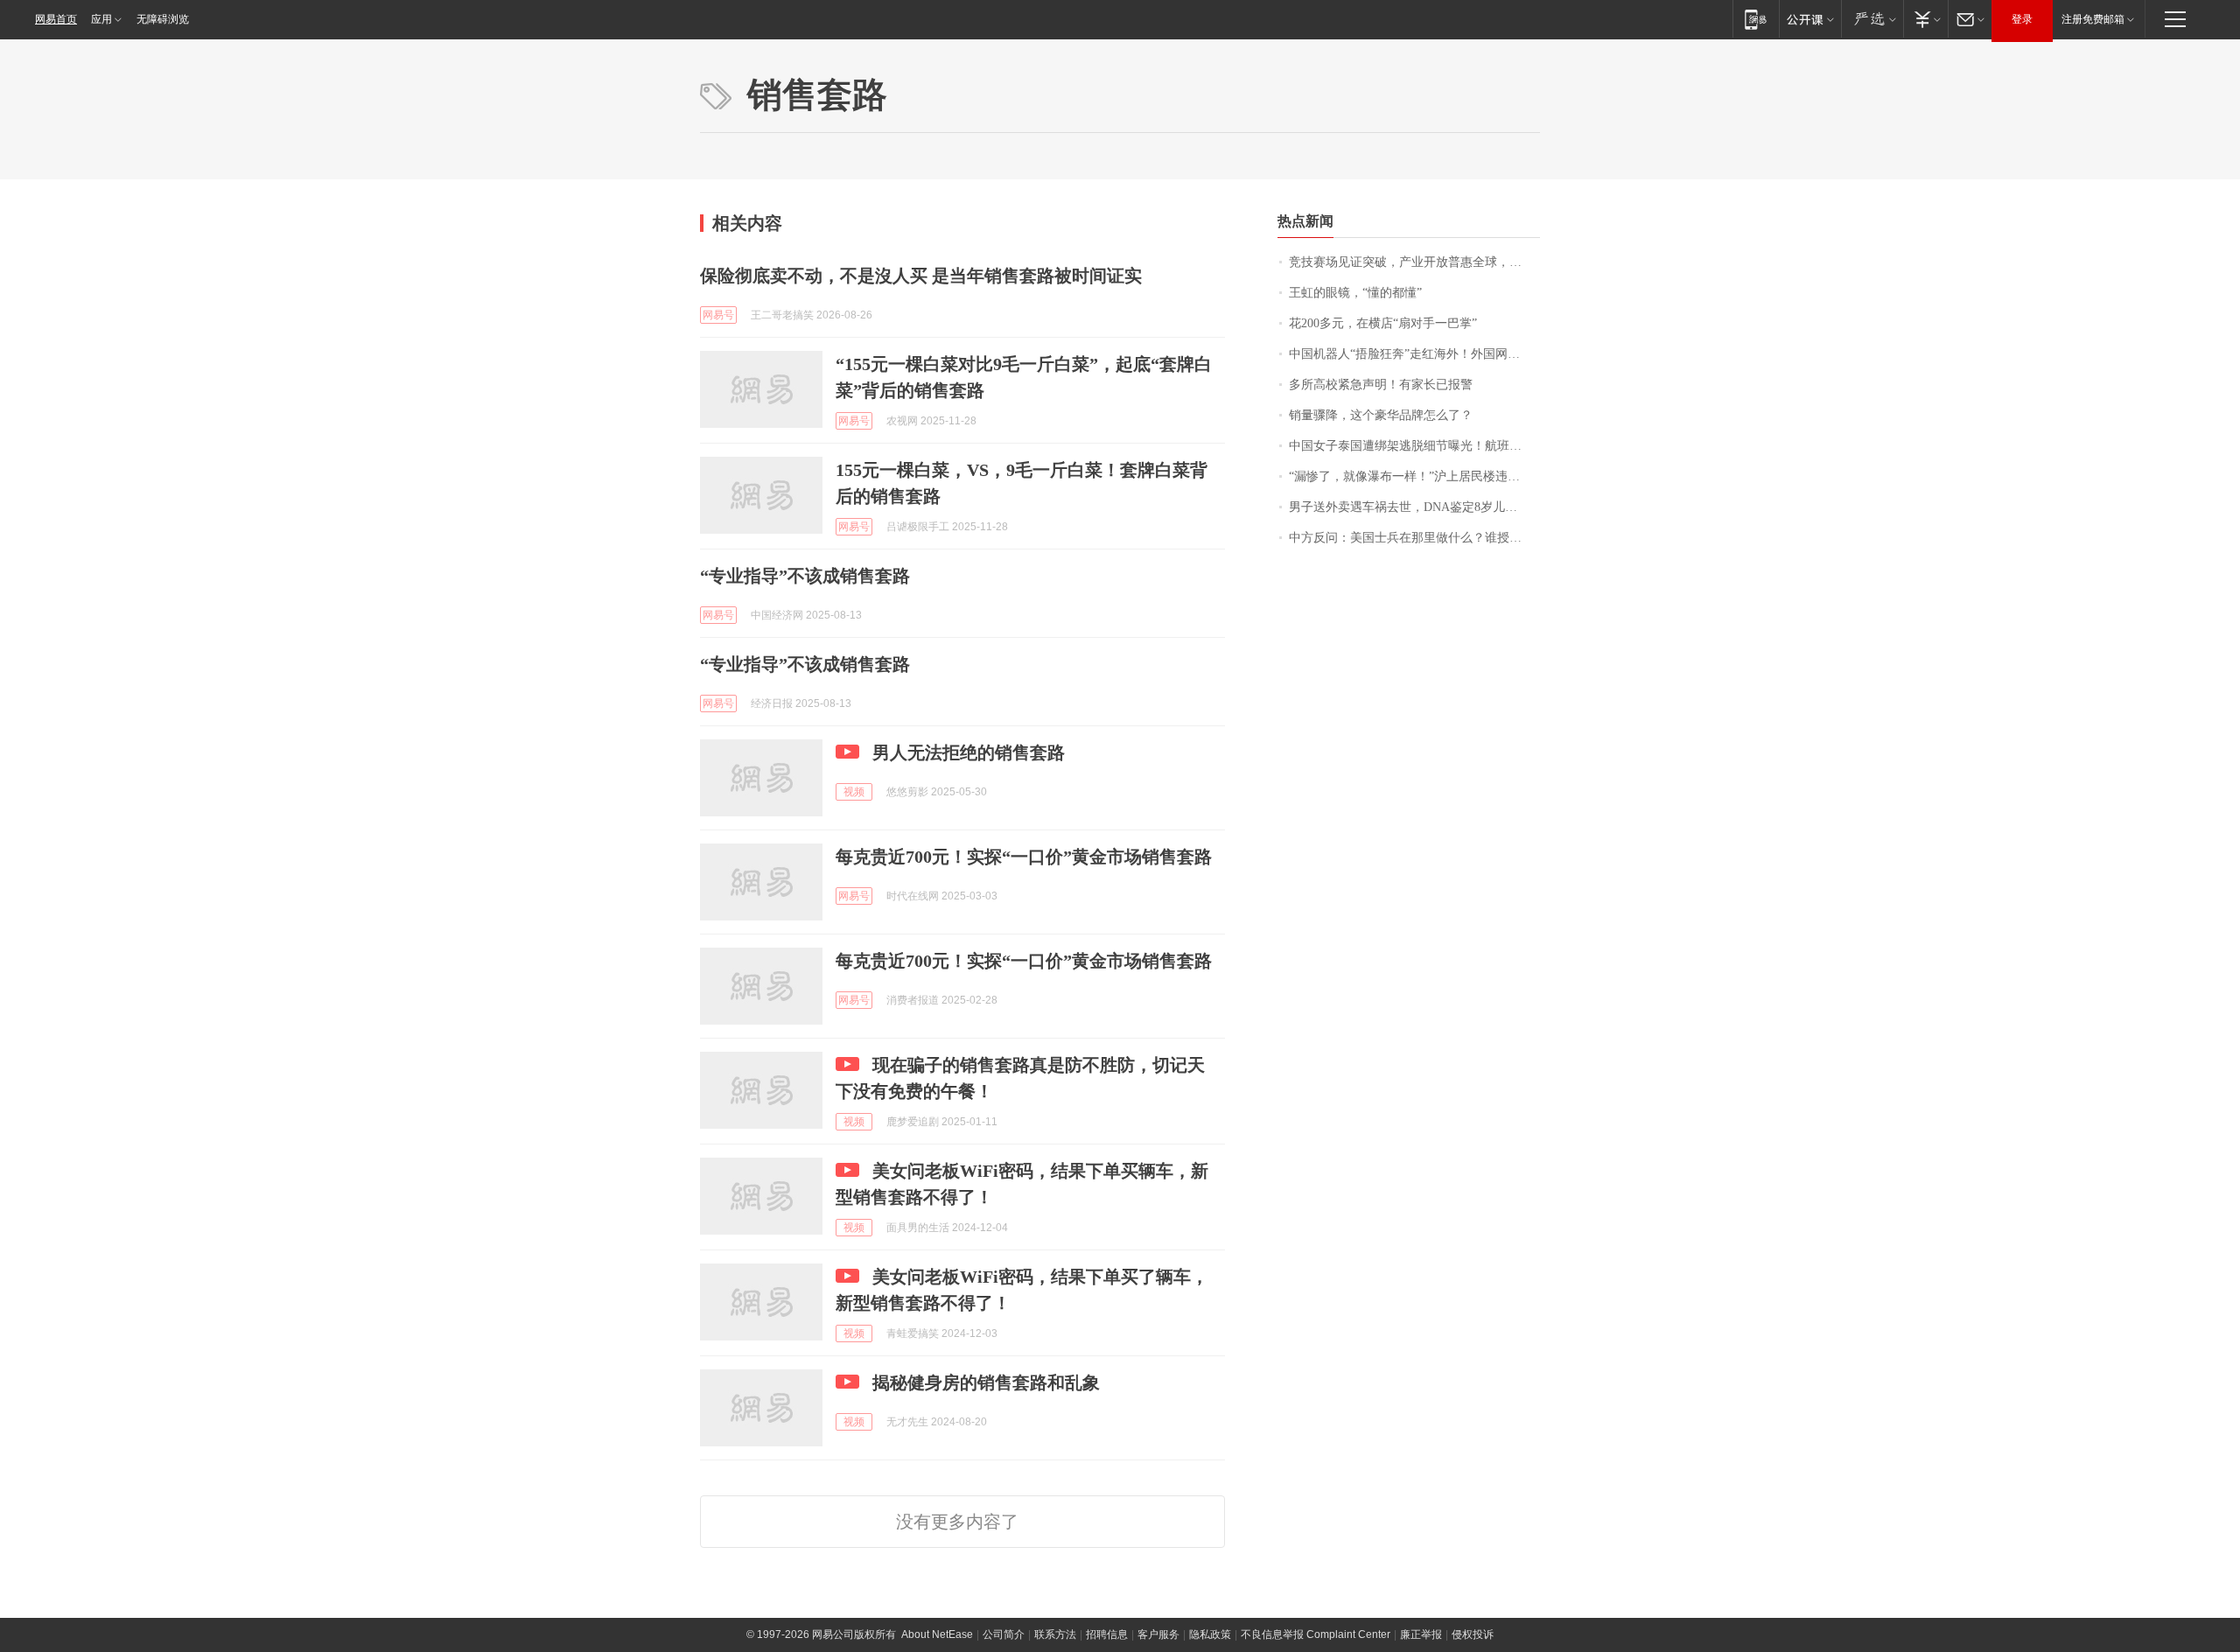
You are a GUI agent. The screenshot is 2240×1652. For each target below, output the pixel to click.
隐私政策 (1210, 1634)
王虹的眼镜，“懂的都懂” (1355, 293)
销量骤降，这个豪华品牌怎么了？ (1381, 415)
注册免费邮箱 (2093, 19)
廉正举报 (1421, 1634)
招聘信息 (1107, 1634)
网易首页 (56, 19)
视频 (854, 792)
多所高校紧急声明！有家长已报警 (1381, 385)
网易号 (718, 315)
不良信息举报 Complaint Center (1316, 1634)
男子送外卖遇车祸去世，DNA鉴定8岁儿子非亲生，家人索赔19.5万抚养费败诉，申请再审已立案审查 (1414, 507)
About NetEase (937, 1634)
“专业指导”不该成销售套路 (805, 576)
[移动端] (1756, 19)
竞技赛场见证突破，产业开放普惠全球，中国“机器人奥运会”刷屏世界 (1414, 262)
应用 (101, 19)
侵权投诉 (1473, 1634)
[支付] (1925, 19)
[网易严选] (1872, 19)
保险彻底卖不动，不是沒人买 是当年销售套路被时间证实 (921, 276)
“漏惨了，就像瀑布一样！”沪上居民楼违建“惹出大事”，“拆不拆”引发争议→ (1414, 476)
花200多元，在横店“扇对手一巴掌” (1383, 323)
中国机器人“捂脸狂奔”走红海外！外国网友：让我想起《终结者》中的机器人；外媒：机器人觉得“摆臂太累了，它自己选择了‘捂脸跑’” (1414, 354)
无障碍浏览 (163, 19)
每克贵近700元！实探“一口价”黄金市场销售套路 (1024, 857)
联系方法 (1055, 1634)
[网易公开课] (1810, 19)
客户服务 (1158, 1634)
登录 (2022, 19)
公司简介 (1004, 1634)
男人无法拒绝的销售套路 (969, 752)
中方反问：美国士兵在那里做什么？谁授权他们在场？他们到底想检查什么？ (1414, 538)
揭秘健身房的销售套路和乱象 (986, 1382)
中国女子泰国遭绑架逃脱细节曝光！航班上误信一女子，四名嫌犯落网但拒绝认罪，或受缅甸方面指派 (1414, 446)
